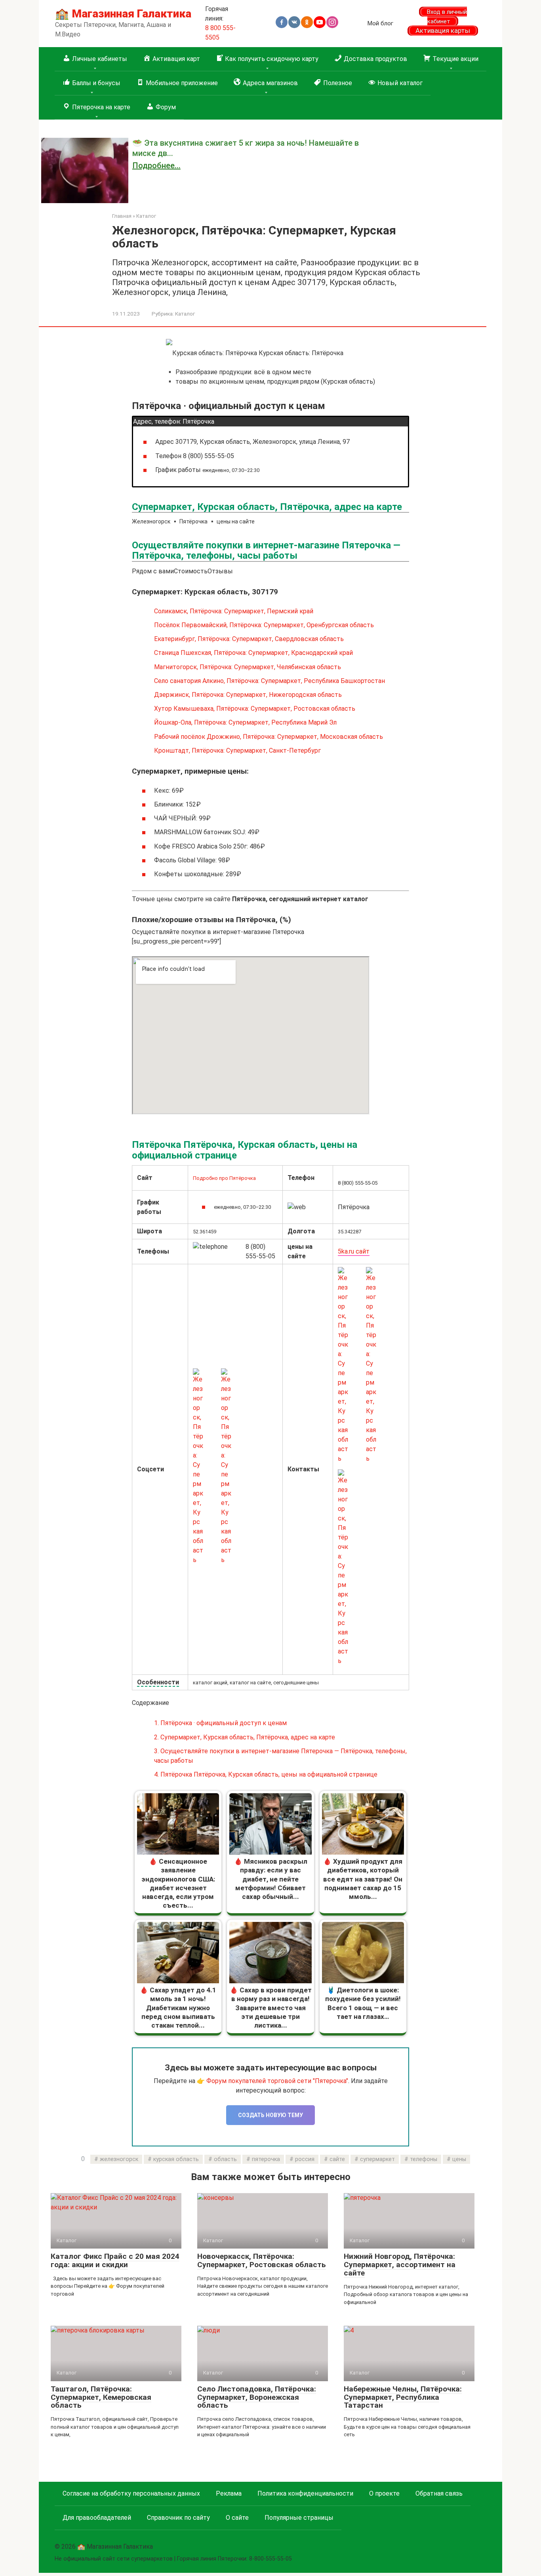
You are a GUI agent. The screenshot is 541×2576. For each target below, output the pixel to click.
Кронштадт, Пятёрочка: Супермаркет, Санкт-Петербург (237, 751)
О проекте (384, 2493)
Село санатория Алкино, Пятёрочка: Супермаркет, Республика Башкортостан (270, 681)
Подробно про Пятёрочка (224, 1178)
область (225, 2159)
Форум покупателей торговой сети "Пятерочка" (277, 2081)
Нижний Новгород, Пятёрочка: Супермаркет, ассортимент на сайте (400, 2265)
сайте (337, 2159)
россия (305, 2159)
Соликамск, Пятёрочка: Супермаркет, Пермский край (234, 611)
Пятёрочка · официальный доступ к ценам (220, 1723)
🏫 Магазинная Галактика (123, 14)
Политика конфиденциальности (305, 2493)
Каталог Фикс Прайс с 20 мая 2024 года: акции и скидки (115, 2260)
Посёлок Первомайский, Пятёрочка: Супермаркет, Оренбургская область (264, 625)
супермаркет (377, 2159)
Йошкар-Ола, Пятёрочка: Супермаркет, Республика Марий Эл (245, 722)
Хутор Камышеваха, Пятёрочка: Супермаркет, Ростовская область (255, 709)
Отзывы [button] (220, 571)
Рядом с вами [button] (153, 571)
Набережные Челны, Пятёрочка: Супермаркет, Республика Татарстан (403, 2397)
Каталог (185, 314)
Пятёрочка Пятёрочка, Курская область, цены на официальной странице (266, 1774)
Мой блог (380, 23)
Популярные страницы (299, 2518)
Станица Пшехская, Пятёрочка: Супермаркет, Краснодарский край (253, 653)
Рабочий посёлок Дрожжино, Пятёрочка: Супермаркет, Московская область (269, 737)
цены (459, 2159)
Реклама (229, 2493)
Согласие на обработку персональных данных (131, 2493)
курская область (176, 2159)
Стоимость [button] (191, 571)
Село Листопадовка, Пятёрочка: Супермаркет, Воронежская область (257, 2397)
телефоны (424, 2159)
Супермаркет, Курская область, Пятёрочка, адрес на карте (245, 1737)
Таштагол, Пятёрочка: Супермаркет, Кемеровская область (101, 2397)
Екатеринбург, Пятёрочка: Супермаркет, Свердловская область (249, 639)
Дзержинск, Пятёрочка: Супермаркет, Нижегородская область (248, 695)
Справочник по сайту (178, 2518)
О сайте (237, 2518)
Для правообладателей (97, 2518)
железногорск (119, 2159)
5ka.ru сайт (354, 1251)
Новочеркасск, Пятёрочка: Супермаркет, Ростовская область (262, 2260)
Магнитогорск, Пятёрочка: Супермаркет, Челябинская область (248, 667)
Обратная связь (439, 2493)
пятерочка (266, 2159)
